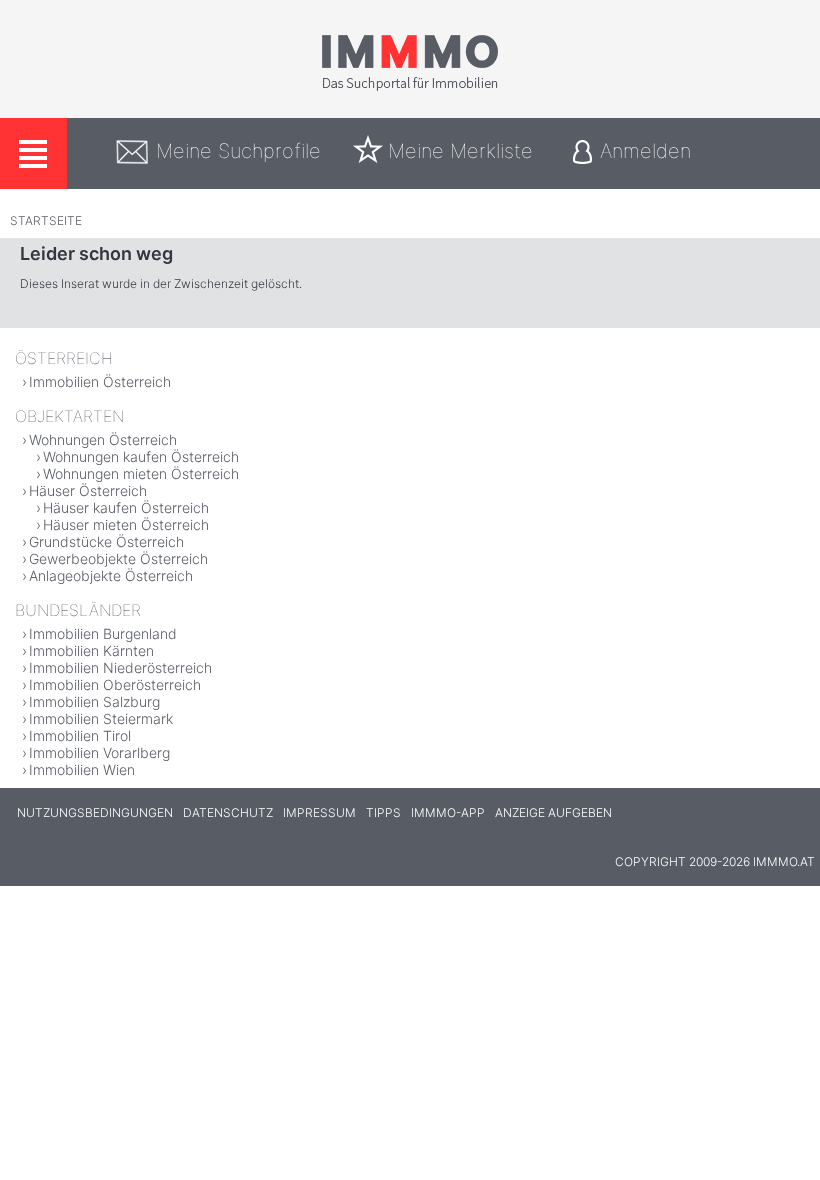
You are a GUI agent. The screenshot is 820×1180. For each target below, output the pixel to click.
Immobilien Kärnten (91, 650)
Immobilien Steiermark (101, 718)
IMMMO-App (448, 812)
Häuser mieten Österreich (126, 524)
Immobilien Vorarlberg (99, 752)
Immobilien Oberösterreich (115, 684)
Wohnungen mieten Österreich (141, 473)
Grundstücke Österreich (106, 541)
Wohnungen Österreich (103, 439)
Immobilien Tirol (80, 735)
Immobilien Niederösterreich (120, 667)
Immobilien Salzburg (94, 701)
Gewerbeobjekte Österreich (118, 558)
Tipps (383, 812)
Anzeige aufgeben (553, 812)
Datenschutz (228, 812)
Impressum (319, 812)
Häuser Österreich (88, 490)
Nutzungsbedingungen (95, 812)
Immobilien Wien (82, 769)
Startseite (46, 220)
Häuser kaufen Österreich (126, 507)
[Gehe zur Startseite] (410, 87)
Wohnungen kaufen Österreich (141, 456)
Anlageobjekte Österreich (111, 575)
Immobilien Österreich (100, 381)
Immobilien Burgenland (103, 633)
